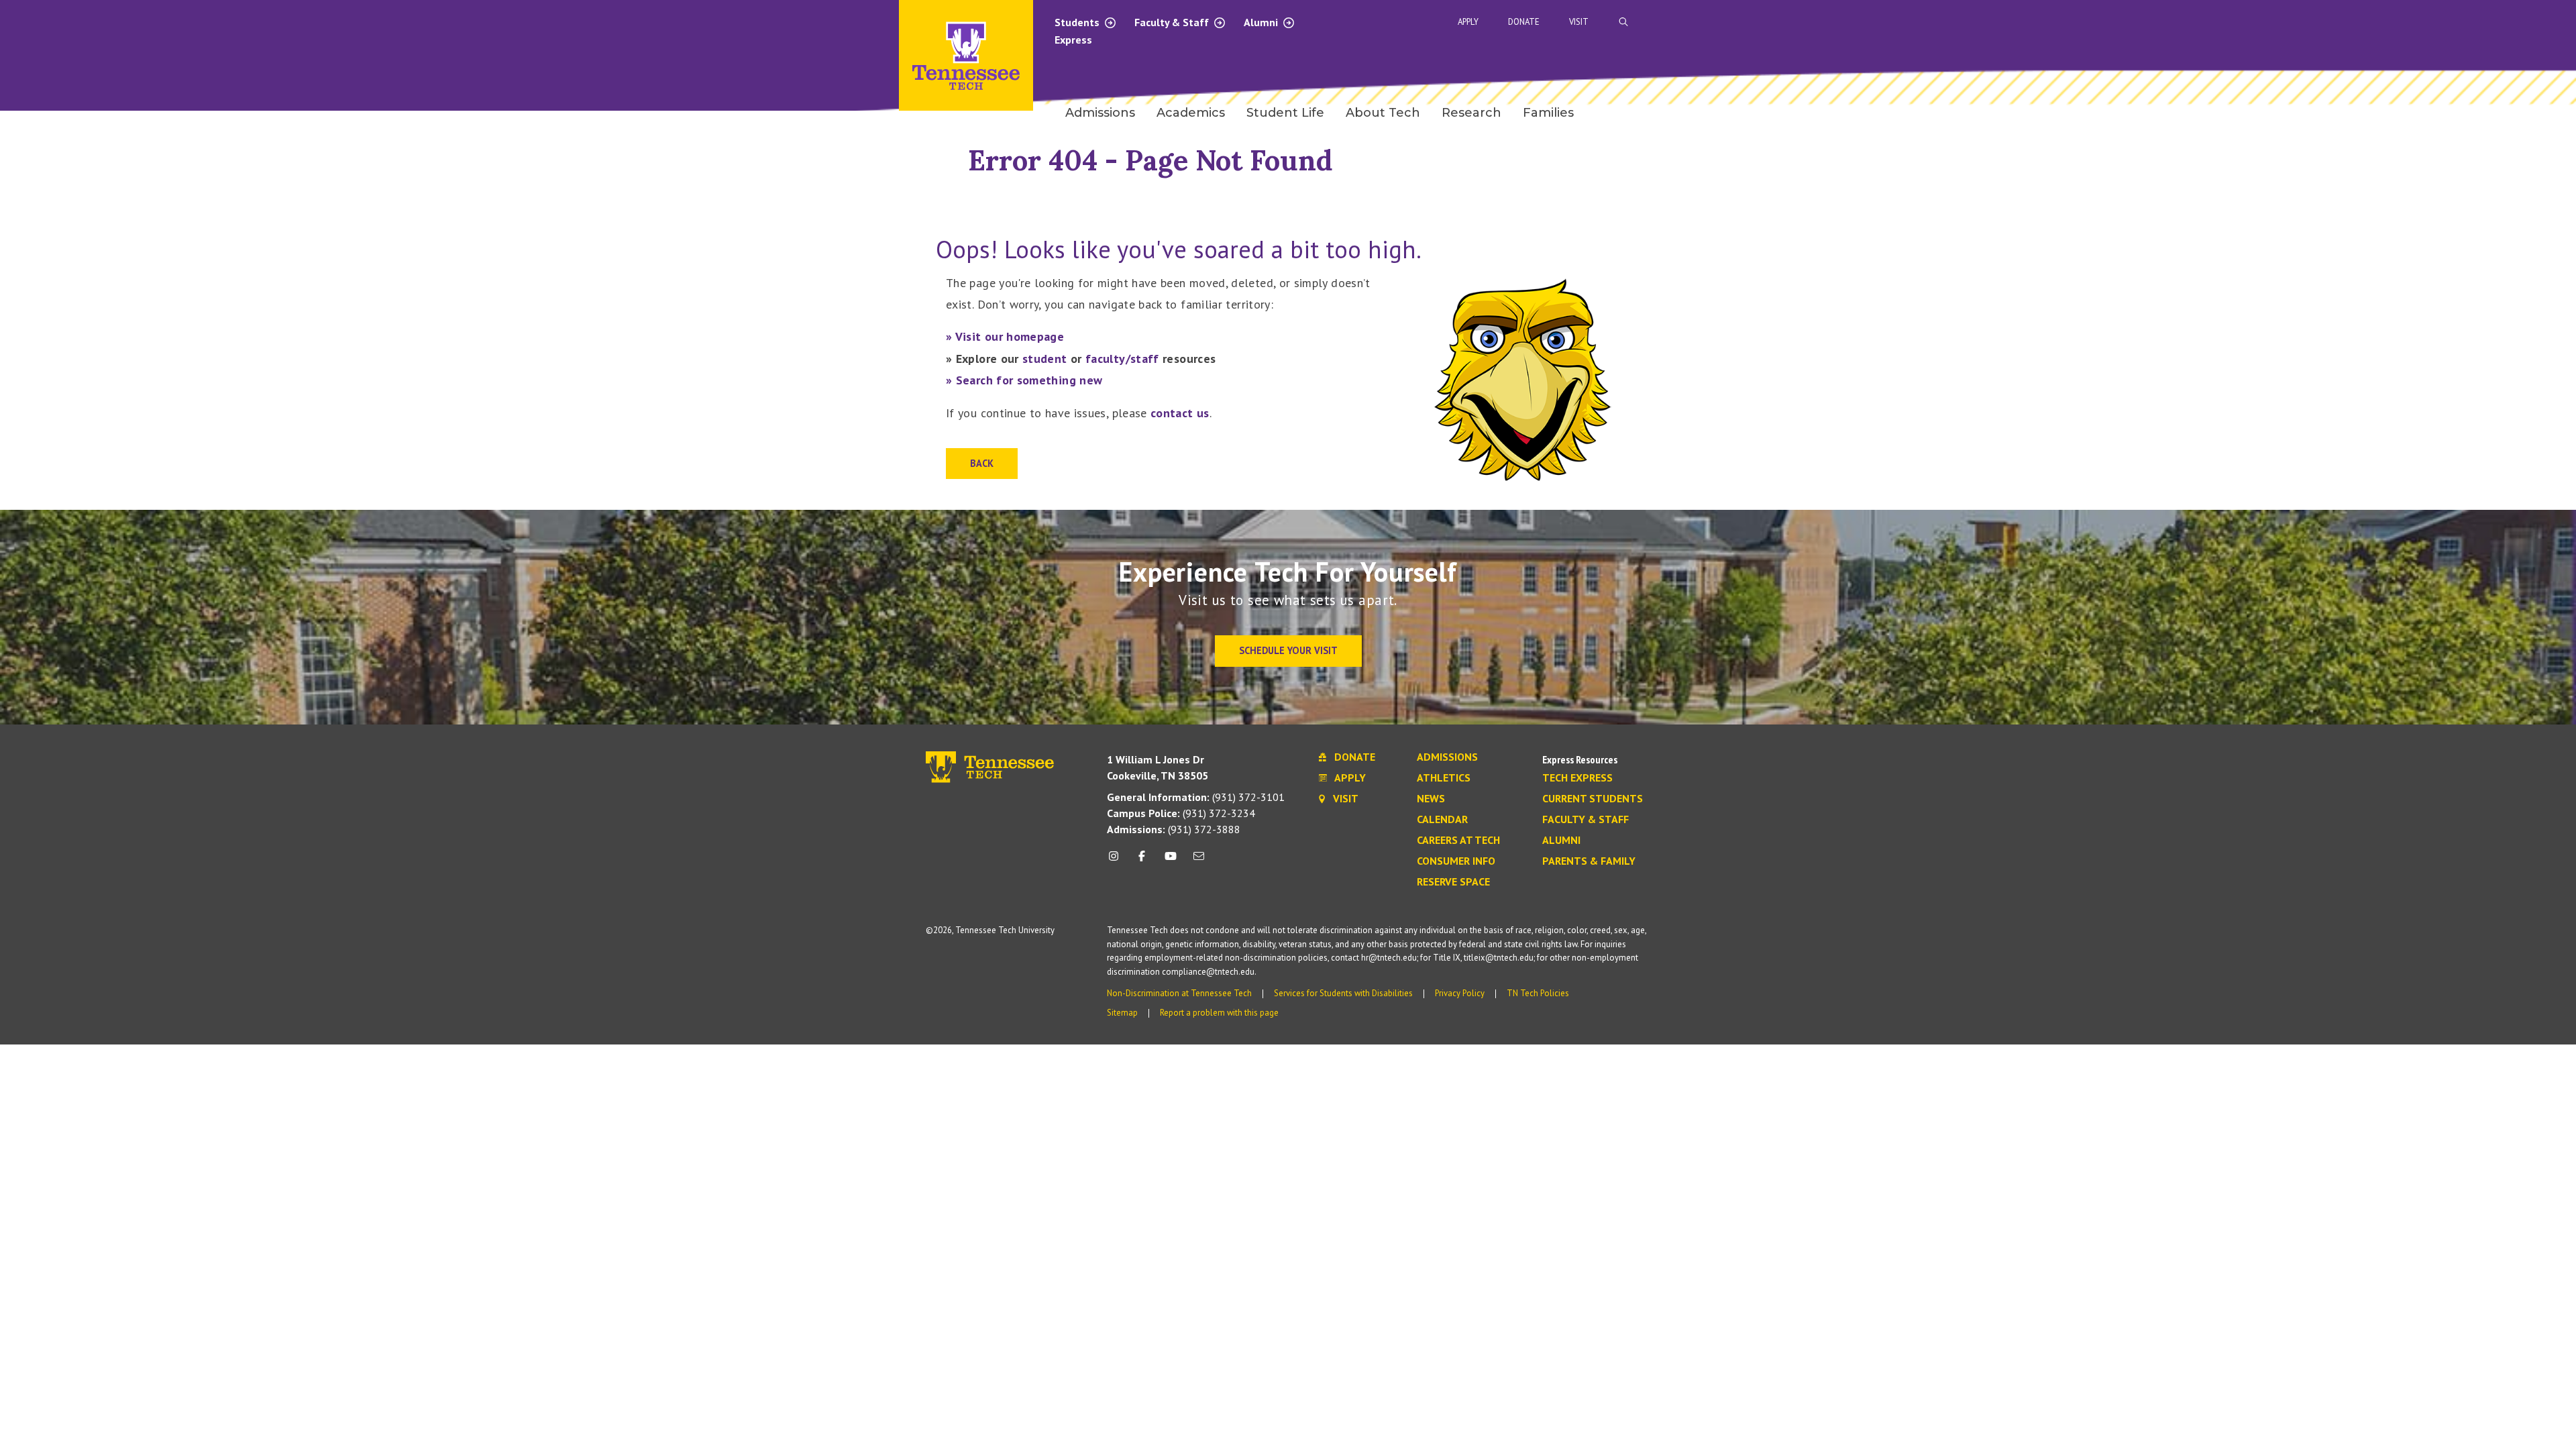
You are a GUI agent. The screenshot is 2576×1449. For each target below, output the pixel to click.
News (1431, 799)
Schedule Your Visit (1288, 650)
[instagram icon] (1117, 861)
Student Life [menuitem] (1285, 113)
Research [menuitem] (1471, 113)
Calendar (1442, 820)
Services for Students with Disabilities (1343, 993)
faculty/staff (1122, 359)
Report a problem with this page (1219, 1013)
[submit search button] (1860, 22)
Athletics (1444, 778)
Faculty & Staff (1173, 22)
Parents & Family (1589, 861)
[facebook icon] (1142, 861)
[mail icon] (1199, 861)
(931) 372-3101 (1196, 797)
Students (1078, 22)
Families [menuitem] (1548, 113)
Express (1073, 40)
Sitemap (1122, 1013)
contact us (1180, 413)
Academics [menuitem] (1191, 113)
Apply (1468, 22)
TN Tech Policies (1538, 993)
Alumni (1262, 22)
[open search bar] (1623, 22)
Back (982, 463)
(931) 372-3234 (1181, 813)
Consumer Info (1456, 861)
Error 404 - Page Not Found (1150, 160)
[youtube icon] (1171, 861)
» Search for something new (1024, 380)
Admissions (1447, 757)
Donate (1524, 22)
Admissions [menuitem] (1100, 113)
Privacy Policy (1460, 993)
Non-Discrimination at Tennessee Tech (1179, 993)
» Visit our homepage (1005, 336)
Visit (1579, 22)
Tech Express (1577, 778)
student (1045, 359)
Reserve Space (1453, 882)
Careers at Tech (1458, 841)
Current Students (1593, 799)
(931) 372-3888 (1174, 829)
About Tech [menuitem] (1383, 113)
